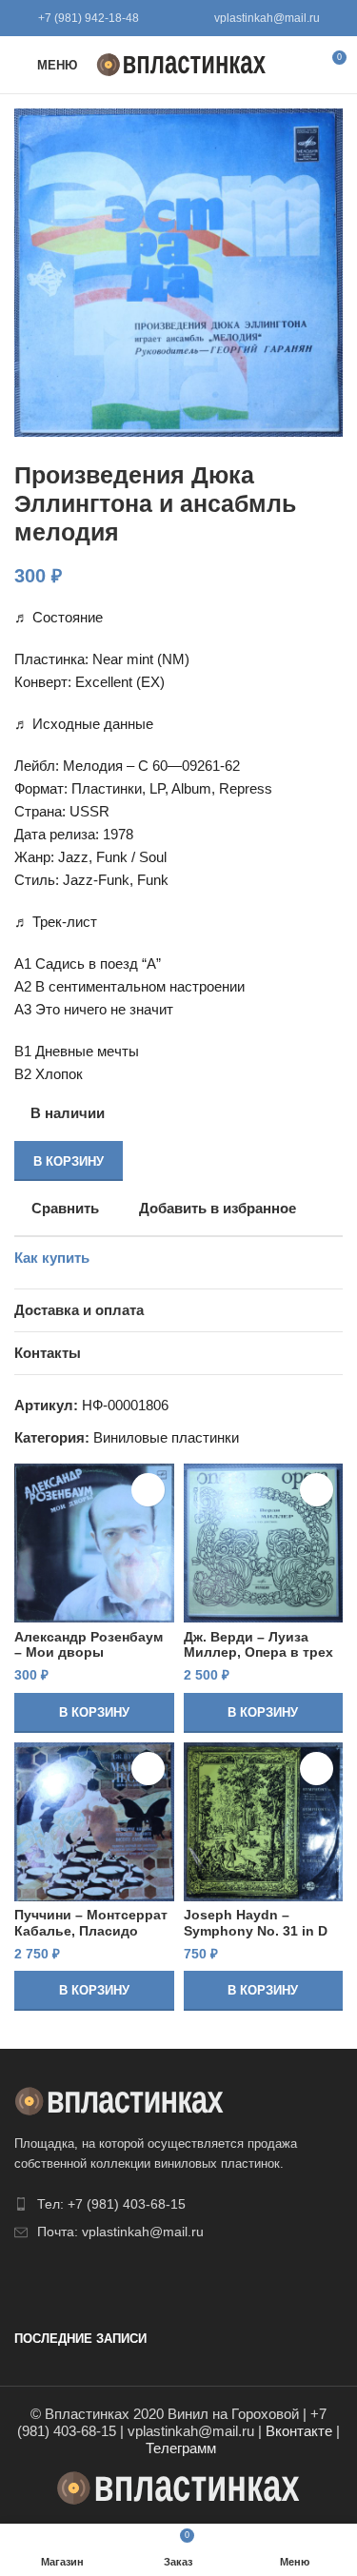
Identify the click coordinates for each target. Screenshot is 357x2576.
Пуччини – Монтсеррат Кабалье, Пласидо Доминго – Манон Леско (91, 1938)
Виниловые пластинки (166, 1437)
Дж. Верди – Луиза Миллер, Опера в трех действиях (258, 1652)
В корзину (69, 1161)
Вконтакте (299, 2431)
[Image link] (119, 2100)
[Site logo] (181, 63)
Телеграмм (181, 2448)
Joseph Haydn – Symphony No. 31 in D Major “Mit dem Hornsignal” (256, 1938)
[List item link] (178, 2204)
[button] (94, 1713)
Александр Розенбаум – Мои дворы (89, 1645)
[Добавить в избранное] (148, 1490)
